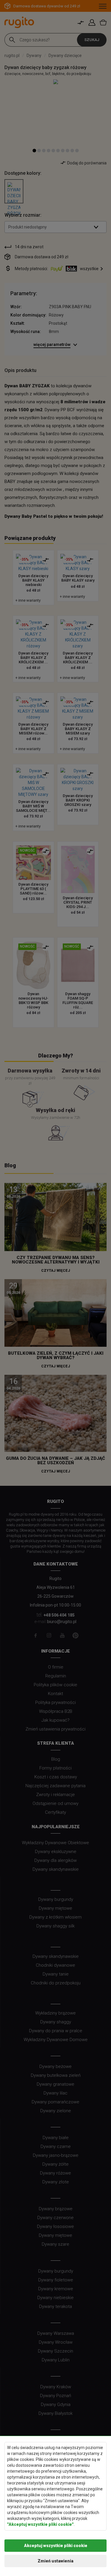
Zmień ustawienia (55, 2561)
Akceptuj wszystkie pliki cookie (56, 2546)
